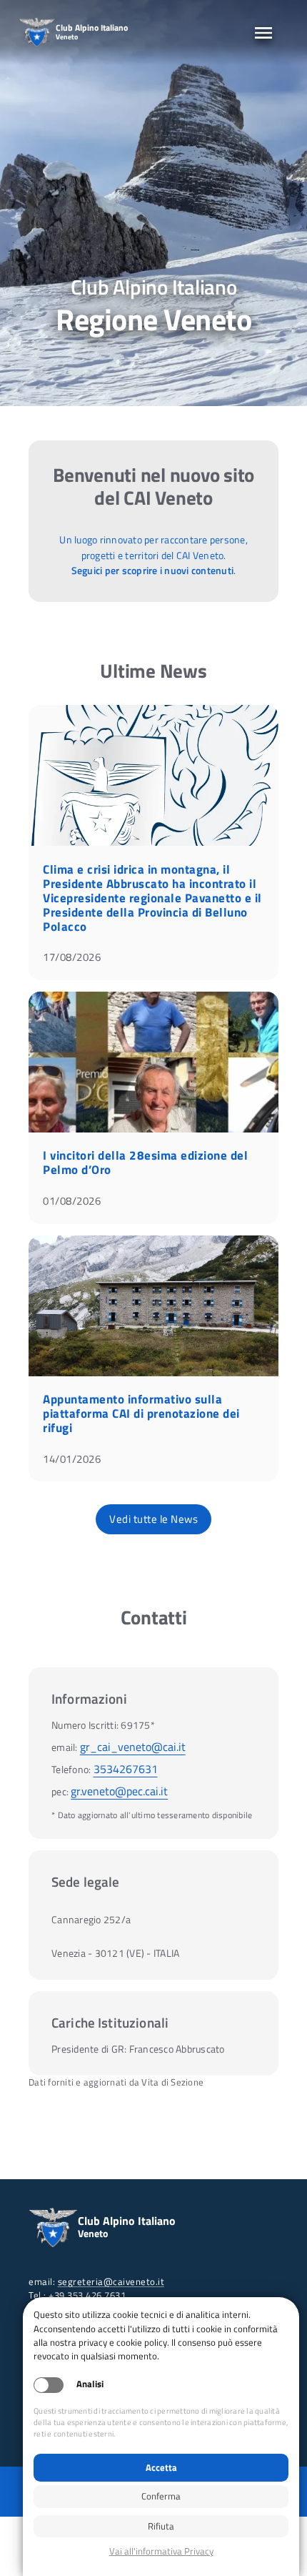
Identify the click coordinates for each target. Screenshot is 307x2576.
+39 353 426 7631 (87, 2295)
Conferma (161, 2496)
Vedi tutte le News (153, 1519)
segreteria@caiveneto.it (111, 2281)
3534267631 (126, 1769)
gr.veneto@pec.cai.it (119, 1791)
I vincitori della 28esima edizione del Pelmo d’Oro (145, 1163)
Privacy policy (161, 2551)
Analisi (90, 2384)
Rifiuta (161, 2526)
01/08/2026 (72, 1201)
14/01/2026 (72, 1459)
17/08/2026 (72, 957)
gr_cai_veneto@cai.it (133, 1747)
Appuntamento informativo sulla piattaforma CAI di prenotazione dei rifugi (141, 1413)
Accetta (161, 2467)
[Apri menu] (263, 33)
